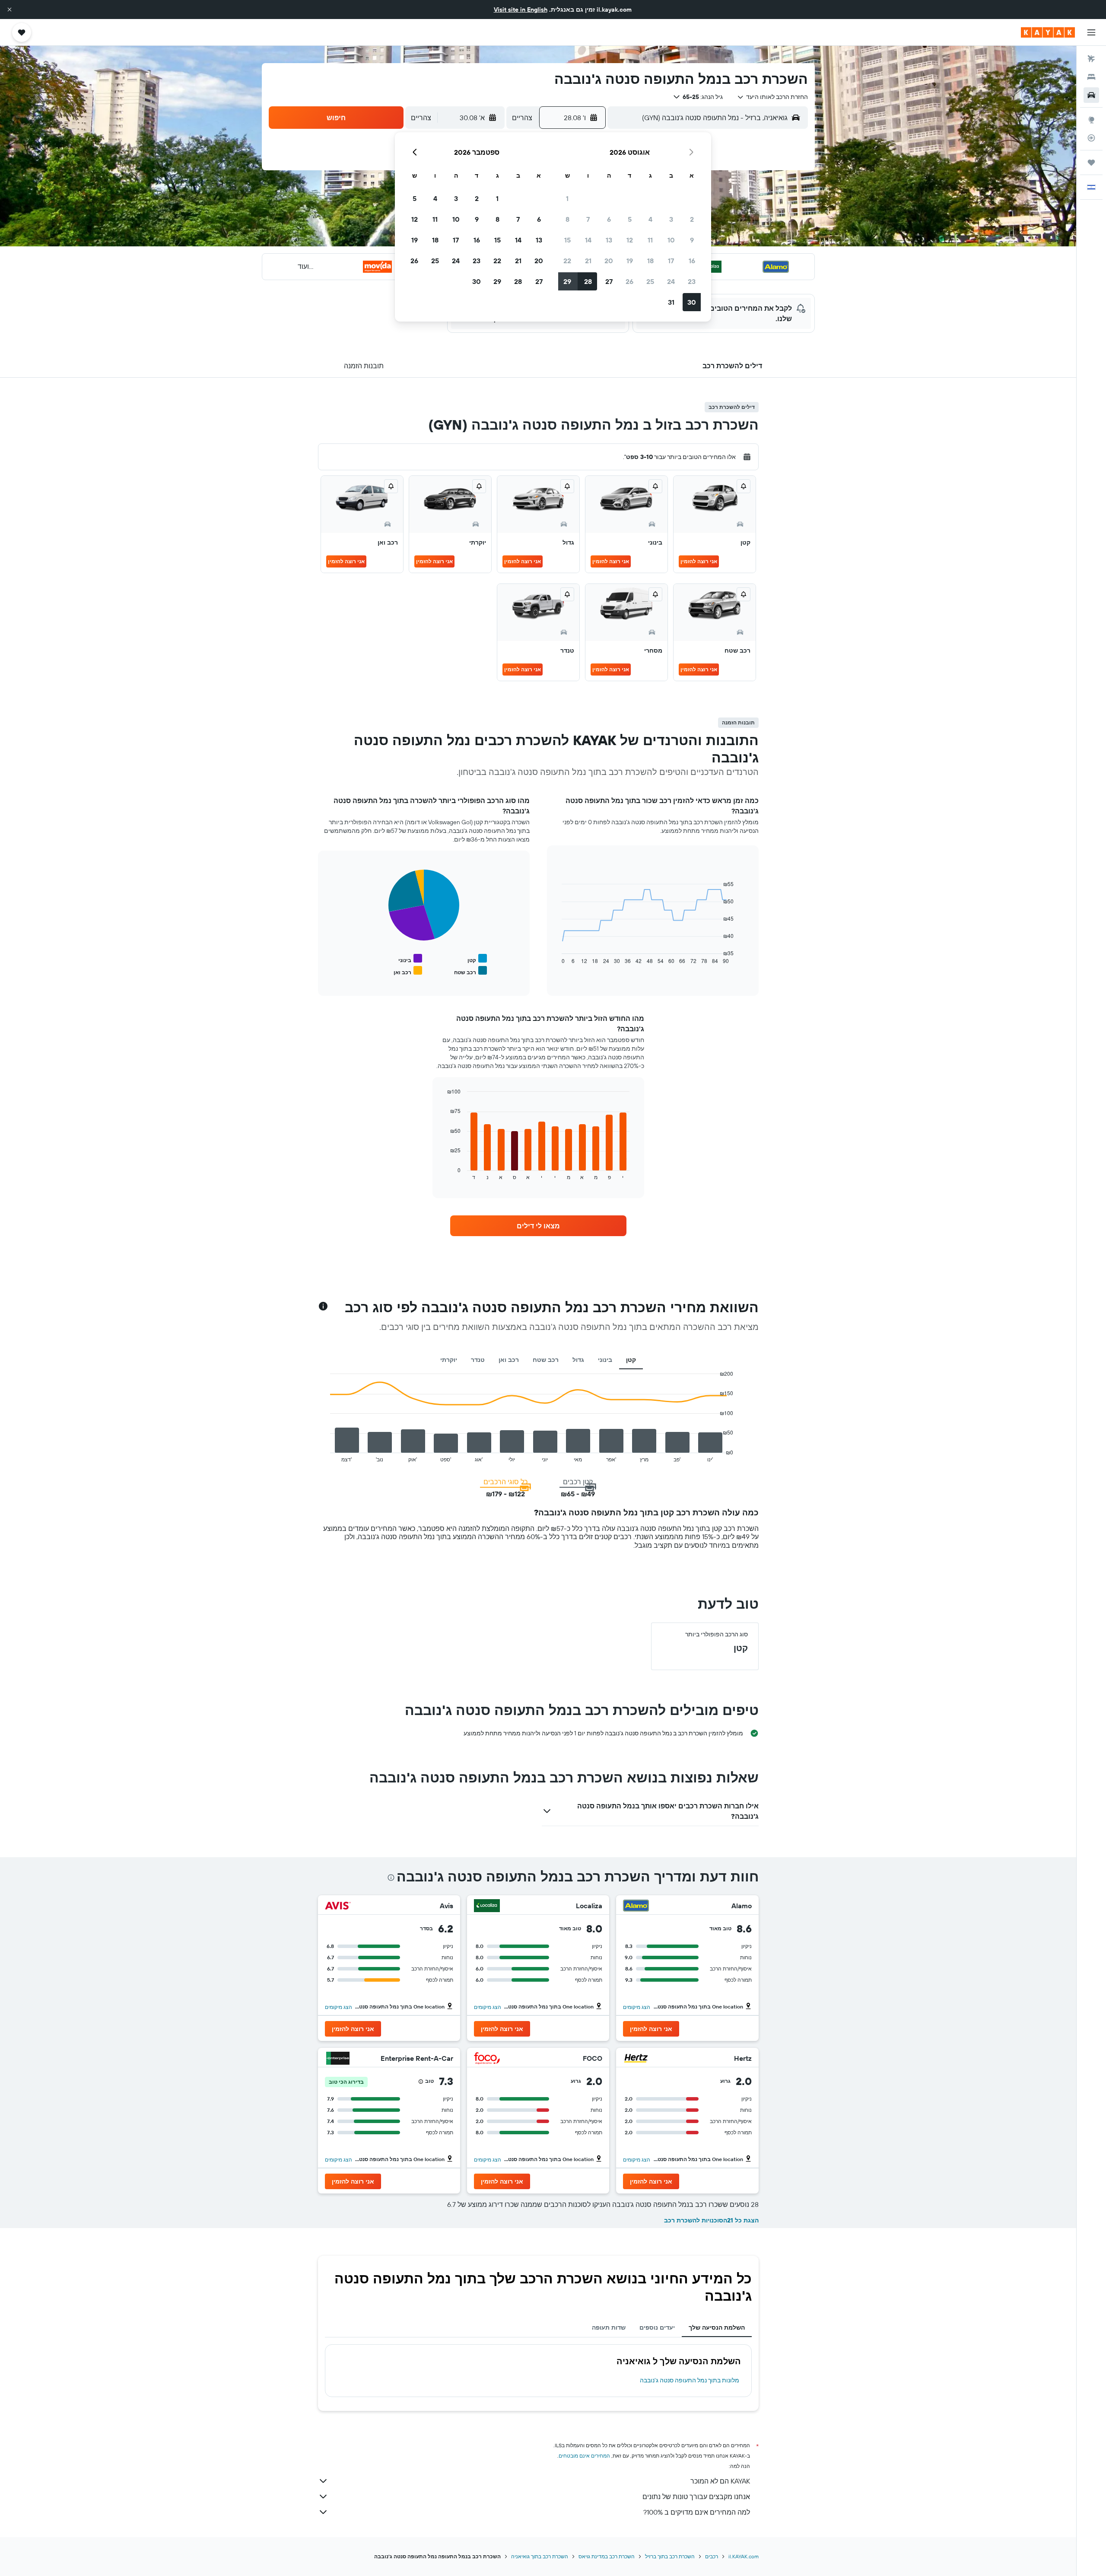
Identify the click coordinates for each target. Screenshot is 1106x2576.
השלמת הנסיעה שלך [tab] (717, 2327)
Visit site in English (521, 10)
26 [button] (629, 281)
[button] (10, 10)
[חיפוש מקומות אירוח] (1091, 77)
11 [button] (650, 240)
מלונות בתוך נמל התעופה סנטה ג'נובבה (690, 2380)
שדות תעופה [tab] (609, 2327)
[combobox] (772, 97)
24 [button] (671, 281)
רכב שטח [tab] (546, 1360)
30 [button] (692, 302)
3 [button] (671, 219)
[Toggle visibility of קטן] (477, 959)
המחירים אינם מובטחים (584, 2456)
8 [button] (567, 219)
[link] (538, 1226)
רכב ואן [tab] (509, 1360)
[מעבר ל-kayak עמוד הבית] (1048, 32)
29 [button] (567, 281)
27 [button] (609, 281)
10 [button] (671, 240)
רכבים (712, 2556)
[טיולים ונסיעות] (1091, 163)
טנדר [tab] (478, 1360)
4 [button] (650, 219)
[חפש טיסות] (1091, 59)
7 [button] (588, 219)
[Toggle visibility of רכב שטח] (470, 971)
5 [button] (630, 219)
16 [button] (692, 261)
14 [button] (588, 240)
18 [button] (650, 261)
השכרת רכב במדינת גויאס (607, 2556)
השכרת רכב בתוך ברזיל (670, 2556)
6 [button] (609, 219)
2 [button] (692, 219)
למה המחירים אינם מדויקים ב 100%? (697, 2512)
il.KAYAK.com (744, 2556)
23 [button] (692, 281)
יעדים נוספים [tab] (657, 2327)
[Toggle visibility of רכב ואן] (408, 971)
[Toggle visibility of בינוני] (410, 959)
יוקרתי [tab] (449, 1360)
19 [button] (630, 261)
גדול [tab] (578, 1360)
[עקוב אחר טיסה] (1091, 138)
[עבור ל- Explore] (1091, 120)
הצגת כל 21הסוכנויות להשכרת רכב (711, 2220)
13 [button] (609, 240)
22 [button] (567, 261)
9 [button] (692, 240)
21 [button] (588, 261)
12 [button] (630, 240)
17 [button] (671, 261)
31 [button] (671, 302)
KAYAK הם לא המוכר (720, 2481)
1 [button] (567, 198)
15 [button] (567, 240)
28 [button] (588, 281)
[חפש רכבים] (1091, 95)
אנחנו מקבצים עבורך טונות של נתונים (696, 2496)
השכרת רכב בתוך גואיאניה (540, 2556)
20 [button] (609, 261)
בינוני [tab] (605, 1360)
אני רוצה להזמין (699, 561)
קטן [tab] (631, 1360)
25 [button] (650, 281)
